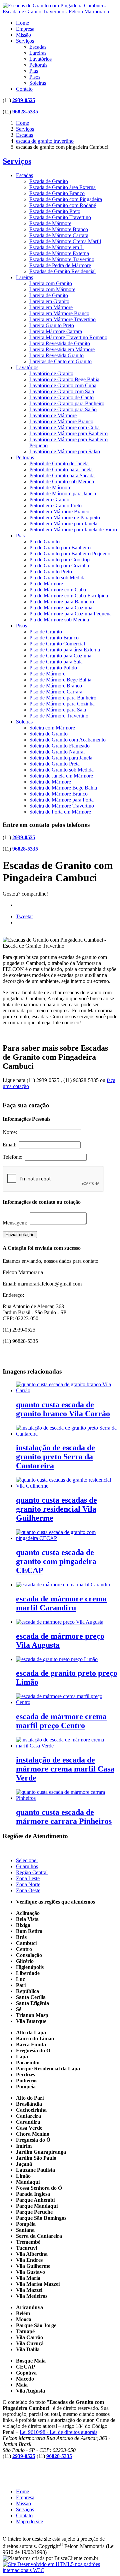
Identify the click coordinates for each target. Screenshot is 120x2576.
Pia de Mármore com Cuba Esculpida (69, 596)
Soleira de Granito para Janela (61, 758)
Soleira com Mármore (52, 728)
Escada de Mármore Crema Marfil (65, 241)
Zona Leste (28, 1878)
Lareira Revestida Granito (56, 355)
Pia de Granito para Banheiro (60, 548)
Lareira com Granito (51, 283)
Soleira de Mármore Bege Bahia (63, 788)
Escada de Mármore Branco (59, 229)
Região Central (32, 1872)
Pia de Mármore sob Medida (59, 620)
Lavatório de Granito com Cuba (63, 385)
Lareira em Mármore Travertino (62, 319)
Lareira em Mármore (51, 307)
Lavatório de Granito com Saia (62, 391)
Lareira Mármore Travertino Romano (68, 337)
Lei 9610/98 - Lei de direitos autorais (58, 2432)
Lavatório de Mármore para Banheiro (68, 433)
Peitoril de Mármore (50, 487)
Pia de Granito (44, 542)
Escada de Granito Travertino (60, 217)
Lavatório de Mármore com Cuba (64, 427)
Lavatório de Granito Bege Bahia (64, 379)
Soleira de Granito (48, 734)
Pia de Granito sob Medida (57, 578)
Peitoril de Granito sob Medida (62, 481)
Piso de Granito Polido (53, 668)
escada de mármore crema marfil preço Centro (61, 1721)
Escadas (38, 47)
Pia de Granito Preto (51, 572)
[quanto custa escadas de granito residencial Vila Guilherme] (67, 1486)
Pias (34, 71)
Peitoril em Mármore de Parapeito (65, 518)
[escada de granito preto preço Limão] (57, 1659)
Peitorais (38, 65)
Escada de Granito (49, 181)
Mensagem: (16, 1223)
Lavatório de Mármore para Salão (65, 451)
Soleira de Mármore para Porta (61, 800)
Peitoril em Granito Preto (55, 505)
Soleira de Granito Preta (54, 764)
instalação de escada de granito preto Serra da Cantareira (55, 1457)
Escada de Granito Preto (55, 211)
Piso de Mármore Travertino (59, 716)
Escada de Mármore (50, 223)
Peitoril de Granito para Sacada (62, 475)
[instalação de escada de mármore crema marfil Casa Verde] (67, 1746)
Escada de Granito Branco (57, 193)
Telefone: (14, 1157)
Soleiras (38, 83)
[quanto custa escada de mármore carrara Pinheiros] (67, 1798)
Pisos (35, 77)
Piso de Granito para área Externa (65, 650)
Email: (11, 1145)
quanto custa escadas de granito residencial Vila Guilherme (56, 1509)
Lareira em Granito (49, 301)
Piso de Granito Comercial (57, 644)
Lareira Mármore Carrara (56, 331)
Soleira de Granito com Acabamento (67, 740)
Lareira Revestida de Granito (60, 343)
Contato (24, 89)
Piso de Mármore (47, 674)
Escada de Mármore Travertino (62, 259)
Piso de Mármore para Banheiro (63, 698)
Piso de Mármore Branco (56, 686)
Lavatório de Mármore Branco (61, 421)
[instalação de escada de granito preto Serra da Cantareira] (67, 1434)
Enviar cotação (20, 1235)
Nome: (11, 1132)
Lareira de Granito (49, 295)
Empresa (25, 29)
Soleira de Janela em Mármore (61, 776)
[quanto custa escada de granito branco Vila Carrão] (67, 1390)
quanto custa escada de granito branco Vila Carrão (63, 1409)
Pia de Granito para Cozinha (59, 566)
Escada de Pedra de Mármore (60, 265)
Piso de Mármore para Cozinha (62, 704)
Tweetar (24, 916)
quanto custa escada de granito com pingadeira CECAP (56, 1561)
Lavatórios (40, 59)
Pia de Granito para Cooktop (59, 560)
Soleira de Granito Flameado (59, 746)
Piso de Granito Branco (54, 638)
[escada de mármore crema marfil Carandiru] (64, 1585)
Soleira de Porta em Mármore (60, 812)
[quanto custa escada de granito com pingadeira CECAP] (67, 1538)
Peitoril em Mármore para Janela (63, 524)
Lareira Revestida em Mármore (62, 349)
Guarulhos (27, 1866)
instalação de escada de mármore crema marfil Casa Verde (65, 1769)
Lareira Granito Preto (52, 325)
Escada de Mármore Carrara (59, 235)
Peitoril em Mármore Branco (59, 511)
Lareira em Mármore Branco (59, 313)
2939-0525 (24, 100)
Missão (23, 35)
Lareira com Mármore (52, 289)
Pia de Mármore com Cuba (58, 590)
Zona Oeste (28, 1890)
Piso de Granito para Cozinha (60, 656)
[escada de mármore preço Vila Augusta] (60, 1622)
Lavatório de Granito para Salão (63, 409)
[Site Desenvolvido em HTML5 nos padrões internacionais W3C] (60, 2570)
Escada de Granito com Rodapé (63, 205)
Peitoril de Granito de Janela (59, 463)
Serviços (25, 41)
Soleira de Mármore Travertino (62, 806)
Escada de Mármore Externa (59, 253)
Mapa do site (29, 2521)
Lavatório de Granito (51, 373)
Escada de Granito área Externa (62, 187)
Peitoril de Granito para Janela (61, 469)
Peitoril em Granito (49, 499)
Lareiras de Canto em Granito (60, 361)
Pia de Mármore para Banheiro (62, 602)
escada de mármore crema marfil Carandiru (61, 1603)
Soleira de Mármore (50, 782)
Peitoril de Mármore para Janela (63, 493)
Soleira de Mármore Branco (58, 794)
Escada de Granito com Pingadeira (66, 199)
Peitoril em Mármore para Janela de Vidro (73, 530)
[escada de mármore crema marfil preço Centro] (67, 1702)
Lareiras (38, 53)
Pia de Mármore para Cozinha (61, 608)
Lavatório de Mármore (53, 415)
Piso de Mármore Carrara (56, 692)
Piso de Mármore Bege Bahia (60, 680)
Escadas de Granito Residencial (62, 271)
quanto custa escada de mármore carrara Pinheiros (64, 1817)
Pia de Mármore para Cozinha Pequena (70, 614)
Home (22, 23)
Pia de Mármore (46, 584)
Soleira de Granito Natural (57, 752)
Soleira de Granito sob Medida (61, 770)
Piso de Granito (46, 632)
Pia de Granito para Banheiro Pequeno (70, 554)
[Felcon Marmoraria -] (60, 12)
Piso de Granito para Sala (56, 662)
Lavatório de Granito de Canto (61, 397)
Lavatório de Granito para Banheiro (67, 403)
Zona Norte (28, 1884)
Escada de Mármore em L (56, 247)
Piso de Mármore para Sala (58, 710)
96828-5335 (25, 112)
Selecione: (27, 1860)
